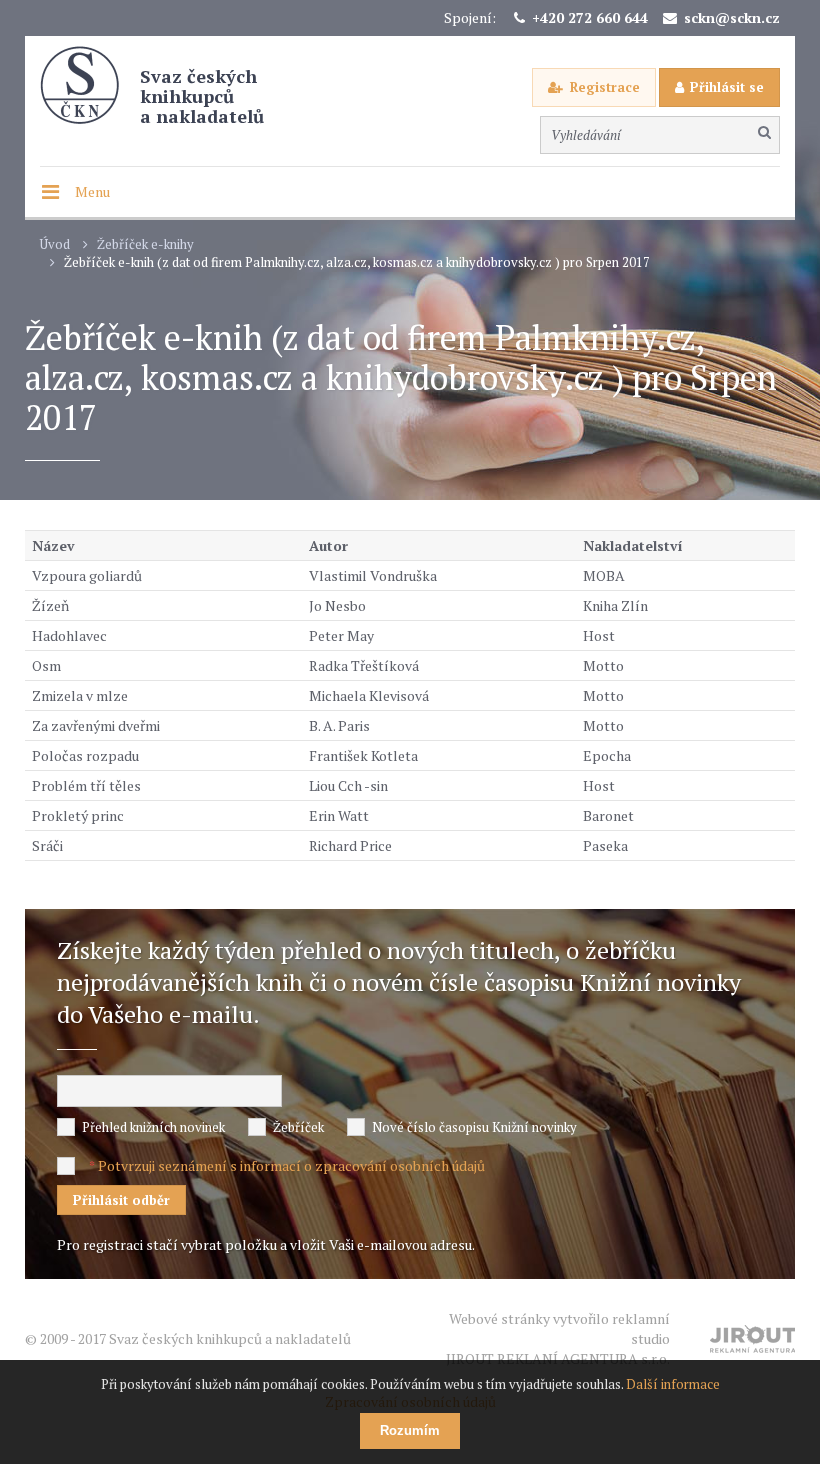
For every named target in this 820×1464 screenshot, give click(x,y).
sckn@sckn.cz (732, 17)
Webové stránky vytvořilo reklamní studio (558, 1338)
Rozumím (410, 1430)
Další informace (673, 1384)
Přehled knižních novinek (153, 1127)
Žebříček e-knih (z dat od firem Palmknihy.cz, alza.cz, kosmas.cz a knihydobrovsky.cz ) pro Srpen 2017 (357, 262)
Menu (92, 191)
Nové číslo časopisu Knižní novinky (474, 1127)
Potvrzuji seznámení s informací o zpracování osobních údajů (291, 1165)
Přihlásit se (727, 87)
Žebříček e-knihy (145, 244)
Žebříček (298, 1127)
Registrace (605, 87)
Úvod (55, 244)
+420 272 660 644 (590, 17)
